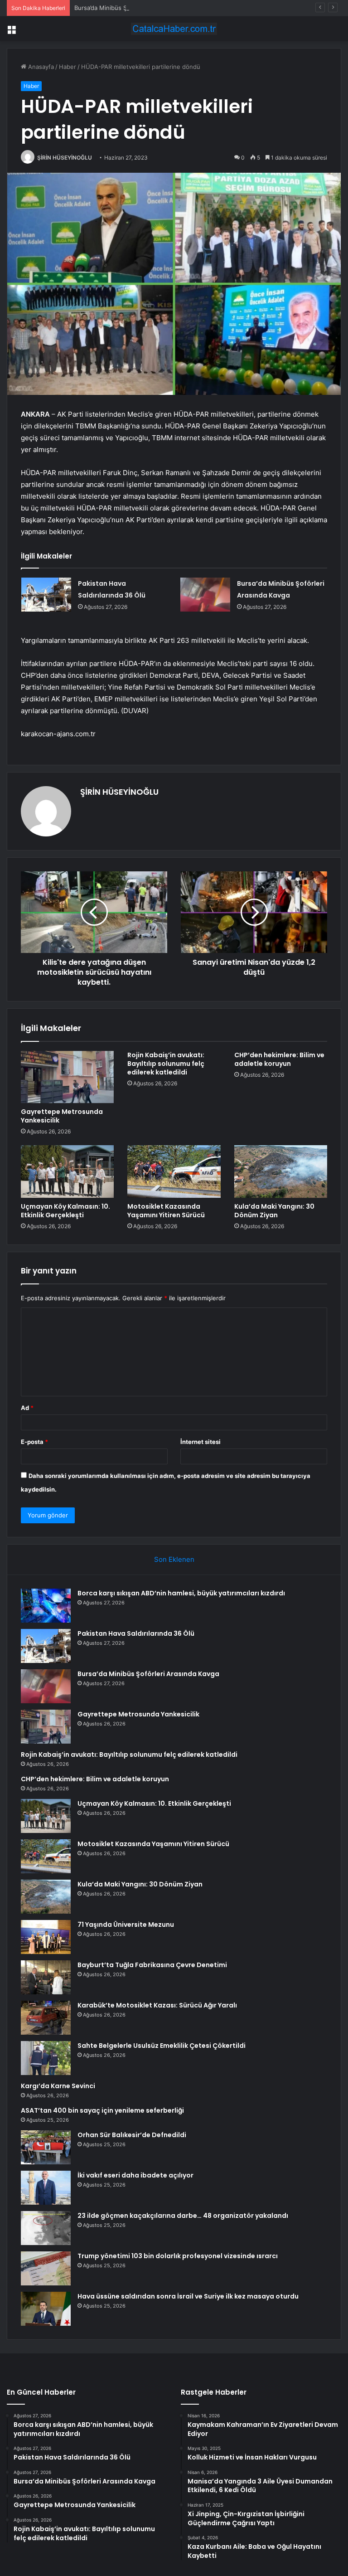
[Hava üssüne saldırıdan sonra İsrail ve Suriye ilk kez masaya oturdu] (46, 2309)
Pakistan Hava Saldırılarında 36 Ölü (136, 1633)
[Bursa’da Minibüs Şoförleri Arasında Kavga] (205, 595)
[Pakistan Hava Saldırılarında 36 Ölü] (46, 595)
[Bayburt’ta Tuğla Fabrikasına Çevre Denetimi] (46, 1977)
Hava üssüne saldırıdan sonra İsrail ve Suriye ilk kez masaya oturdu (188, 2296)
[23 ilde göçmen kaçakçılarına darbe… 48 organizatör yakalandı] (46, 2228)
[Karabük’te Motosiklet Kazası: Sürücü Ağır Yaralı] (46, 2018)
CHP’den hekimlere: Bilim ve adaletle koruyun (279, 1059)
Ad (27, 1408)
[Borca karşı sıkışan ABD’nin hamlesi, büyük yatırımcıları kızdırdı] (46, 1606)
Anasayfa (40, 67)
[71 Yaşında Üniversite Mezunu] (46, 1937)
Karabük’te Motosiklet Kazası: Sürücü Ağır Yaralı (157, 2005)
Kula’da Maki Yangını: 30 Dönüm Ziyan (274, 1211)
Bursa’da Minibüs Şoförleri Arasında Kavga (133, 8)
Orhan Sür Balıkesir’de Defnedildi (132, 2135)
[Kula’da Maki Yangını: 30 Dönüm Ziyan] (281, 1171)
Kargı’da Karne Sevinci (58, 2086)
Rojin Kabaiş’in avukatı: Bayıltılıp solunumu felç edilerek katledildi (166, 1064)
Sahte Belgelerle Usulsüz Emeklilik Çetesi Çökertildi (162, 2046)
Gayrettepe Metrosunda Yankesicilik (62, 1116)
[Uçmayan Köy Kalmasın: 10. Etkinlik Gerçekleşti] (67, 1171)
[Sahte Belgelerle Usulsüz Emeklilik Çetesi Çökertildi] (46, 2058)
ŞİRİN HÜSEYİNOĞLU (65, 158)
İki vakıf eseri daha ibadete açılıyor (135, 2175)
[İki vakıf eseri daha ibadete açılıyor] (46, 2188)
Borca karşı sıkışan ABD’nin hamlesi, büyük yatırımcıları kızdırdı (181, 1593)
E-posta (34, 1442)
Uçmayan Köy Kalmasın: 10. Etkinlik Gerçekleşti (65, 1211)
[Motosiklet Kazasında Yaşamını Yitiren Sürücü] (174, 1171)
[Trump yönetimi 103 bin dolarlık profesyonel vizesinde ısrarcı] (46, 2268)
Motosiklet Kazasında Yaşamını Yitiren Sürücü (166, 1211)
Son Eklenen (174, 1559)
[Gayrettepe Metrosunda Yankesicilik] (67, 1077)
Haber (68, 67)
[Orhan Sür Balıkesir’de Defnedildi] (46, 2147)
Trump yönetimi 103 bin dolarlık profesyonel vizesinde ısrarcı (178, 2256)
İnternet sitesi (201, 1442)
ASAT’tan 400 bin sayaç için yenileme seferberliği (102, 2110)
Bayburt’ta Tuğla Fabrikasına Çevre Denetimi (152, 1965)
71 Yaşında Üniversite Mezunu (126, 1925)
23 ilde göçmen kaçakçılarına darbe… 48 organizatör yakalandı (183, 2216)
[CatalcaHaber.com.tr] (174, 29)
